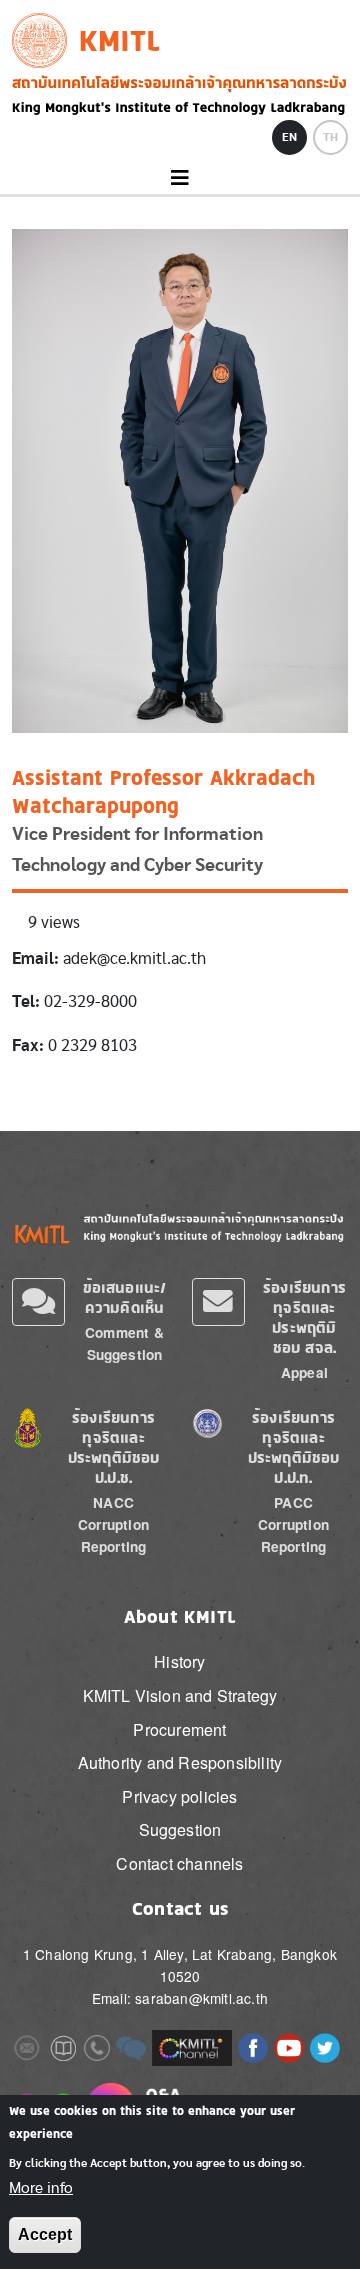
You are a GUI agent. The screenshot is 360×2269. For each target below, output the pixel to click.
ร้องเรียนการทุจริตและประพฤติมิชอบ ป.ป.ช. (114, 1447)
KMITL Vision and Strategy (180, 1695)
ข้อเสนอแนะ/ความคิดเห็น (125, 1297)
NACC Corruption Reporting (113, 1524)
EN (289, 137)
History (179, 1661)
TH (330, 137)
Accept (45, 2234)
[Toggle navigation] (180, 178)
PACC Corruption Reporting (293, 1524)
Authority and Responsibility (180, 1762)
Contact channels (179, 1863)
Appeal (304, 1372)
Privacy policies (179, 1796)
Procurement (179, 1729)
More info (41, 2188)
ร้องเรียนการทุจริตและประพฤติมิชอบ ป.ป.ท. (294, 1447)
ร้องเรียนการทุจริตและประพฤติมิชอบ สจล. (304, 1317)
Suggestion (180, 1829)
